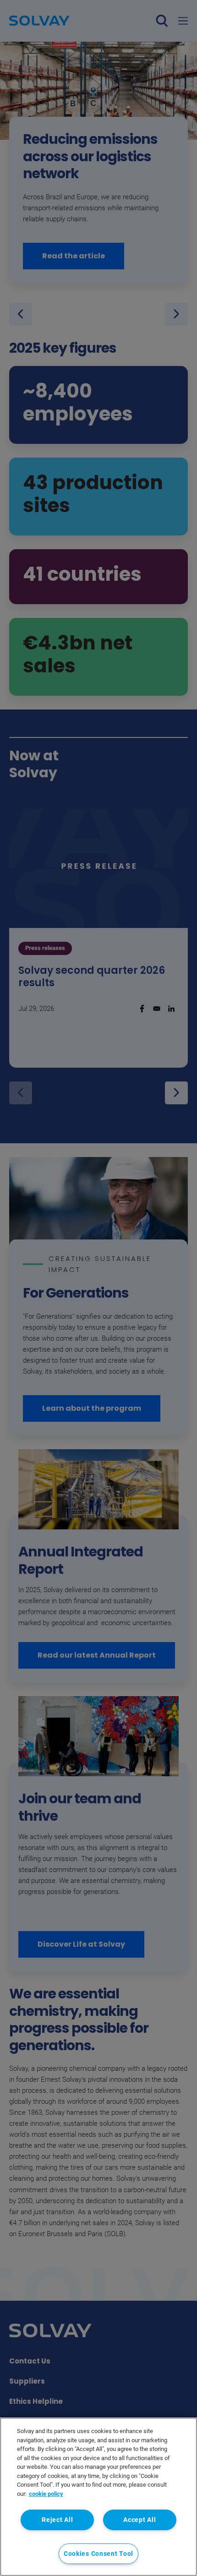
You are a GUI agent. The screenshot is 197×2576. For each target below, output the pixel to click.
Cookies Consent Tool (98, 2554)
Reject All (57, 2520)
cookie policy (46, 2494)
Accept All (140, 2520)
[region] (98, 2497)
